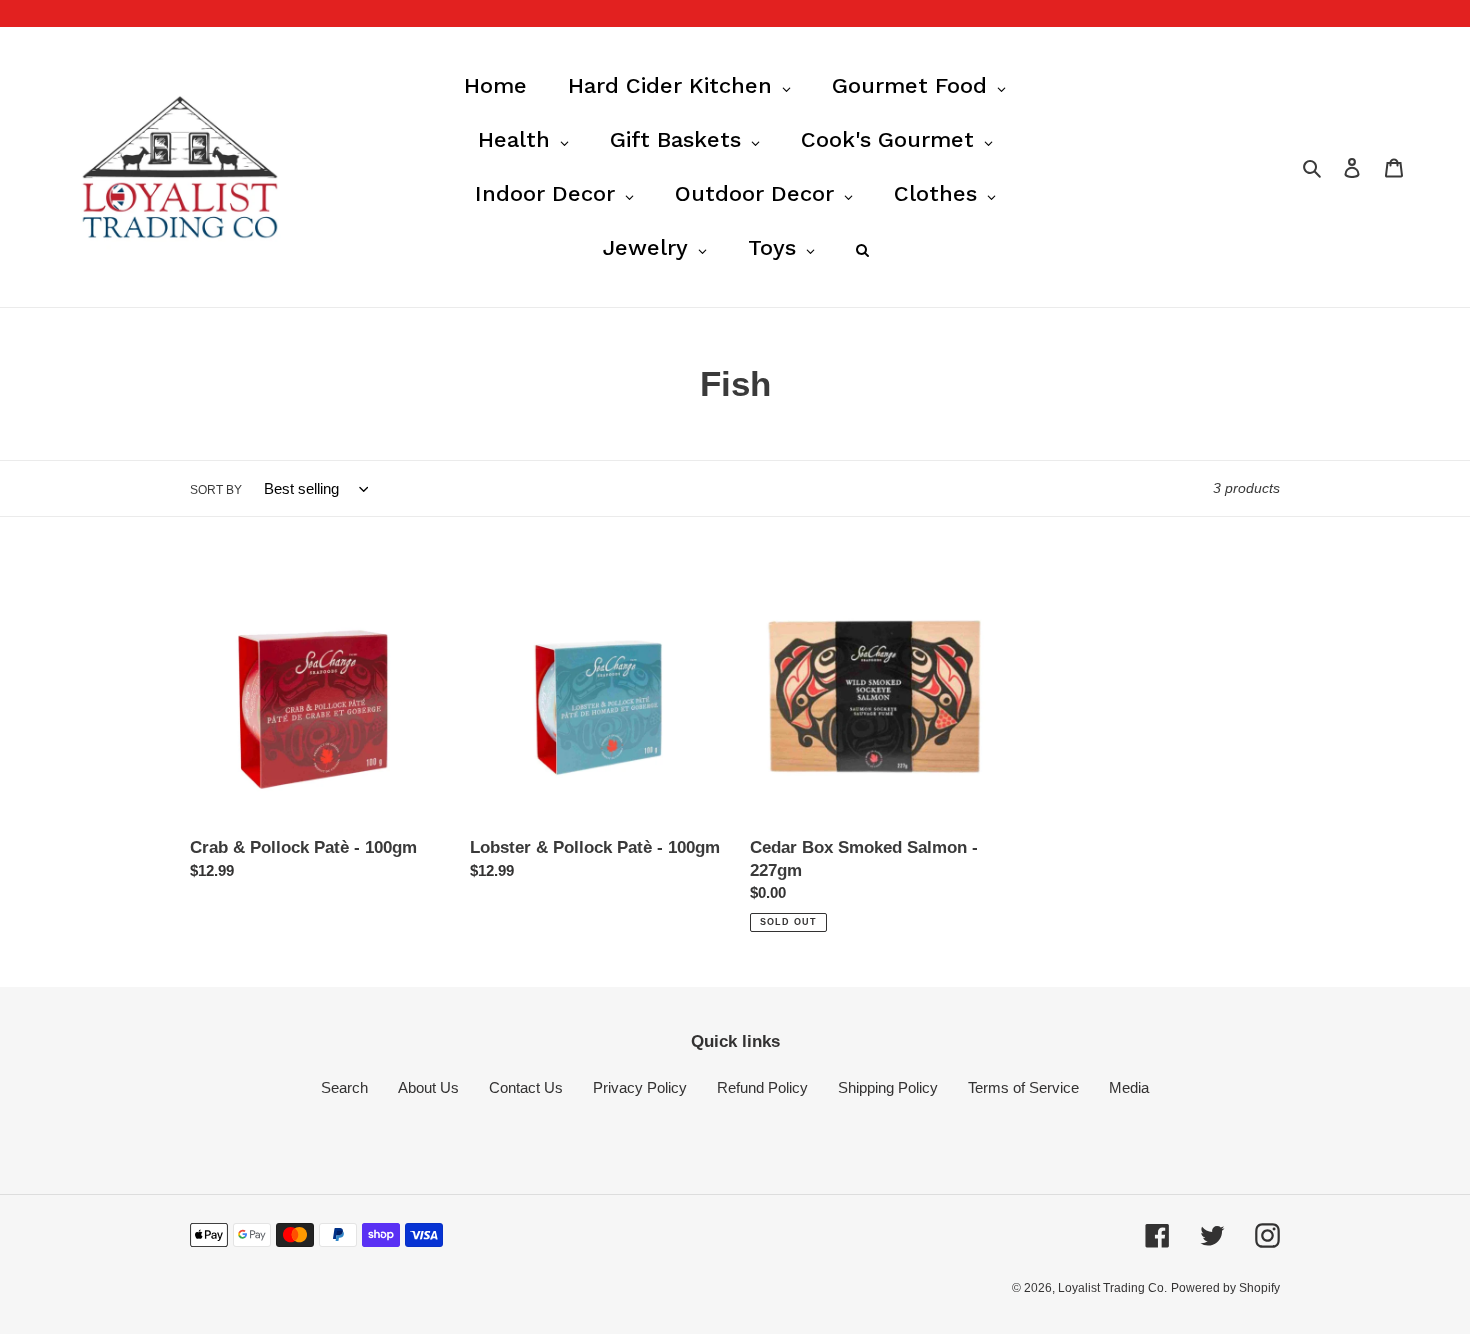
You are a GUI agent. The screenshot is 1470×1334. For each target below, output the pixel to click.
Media (1129, 1087)
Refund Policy (762, 1087)
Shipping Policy (888, 1087)
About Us (428, 1087)
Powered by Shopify (1225, 1288)
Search (344, 1087)
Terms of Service (1023, 1087)
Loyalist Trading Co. (1112, 1288)
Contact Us (526, 1087)
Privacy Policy (640, 1087)
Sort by (216, 490)
